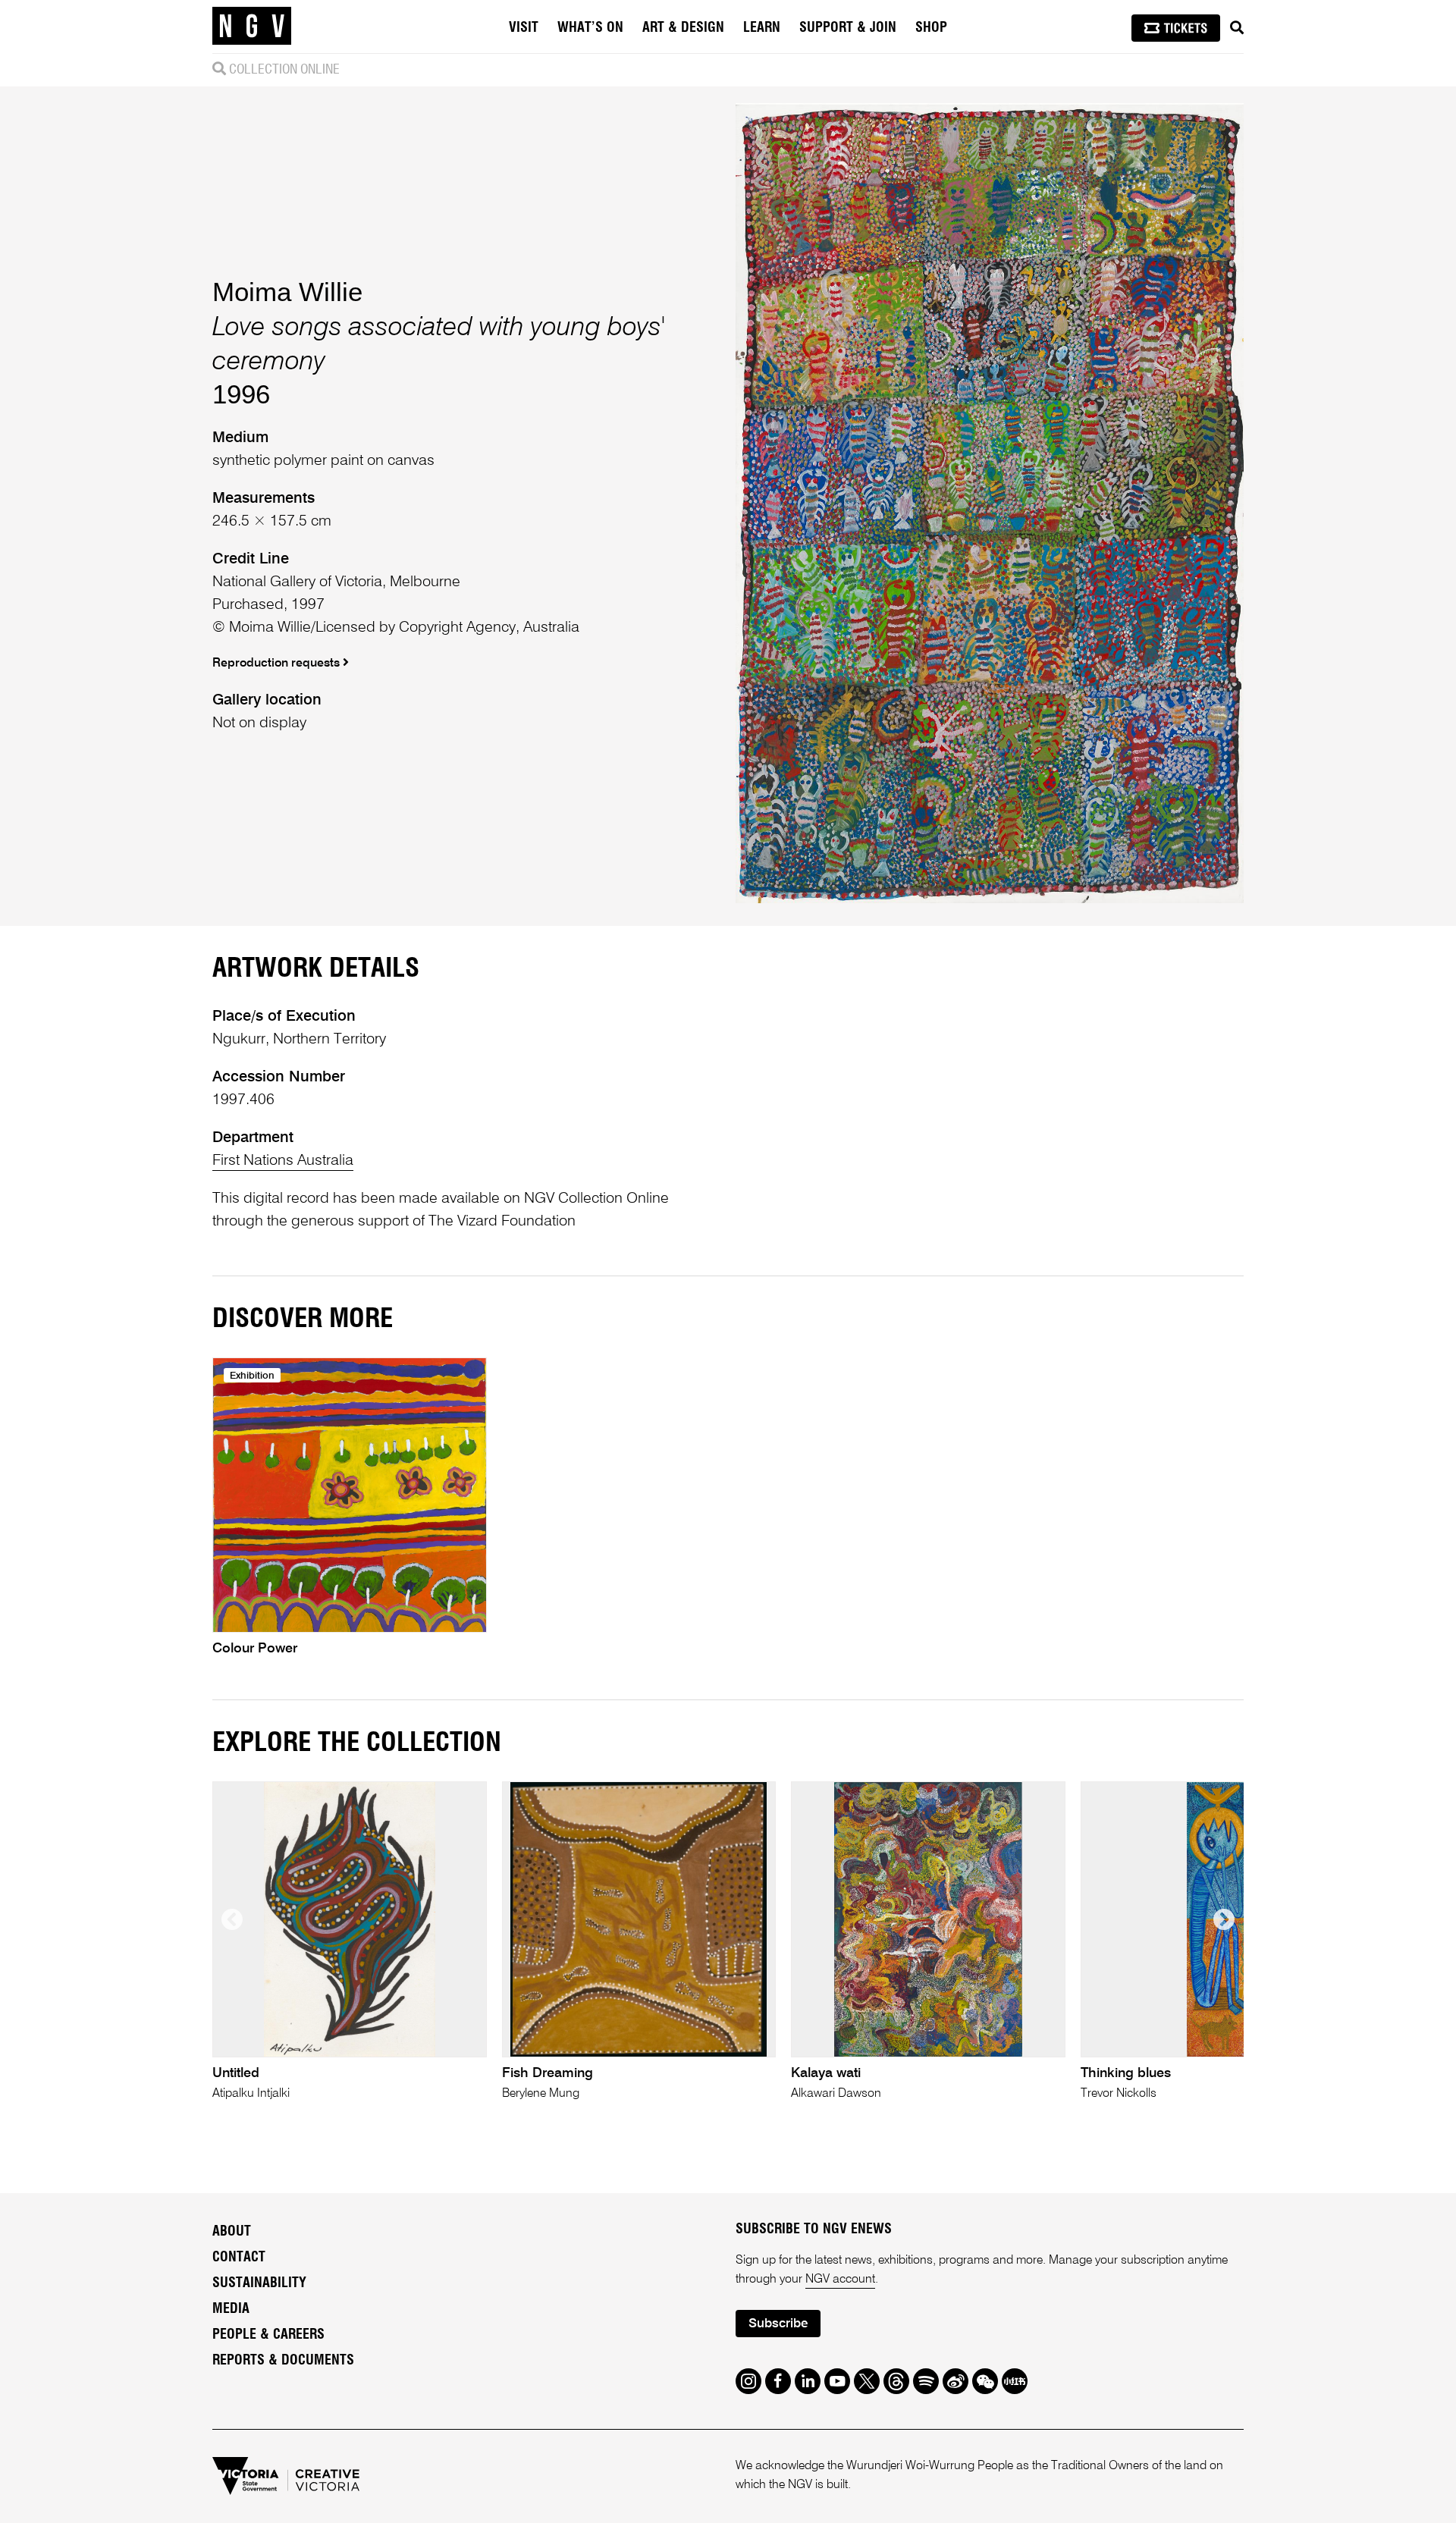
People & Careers (268, 2335)
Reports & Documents (283, 2361)
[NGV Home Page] (252, 27)
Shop (931, 28)
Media (231, 2309)
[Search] (1237, 28)
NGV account (840, 2280)
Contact (239, 2258)
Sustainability (259, 2283)
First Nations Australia (283, 1161)
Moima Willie (287, 292)
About (232, 2232)
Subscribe (778, 2324)
